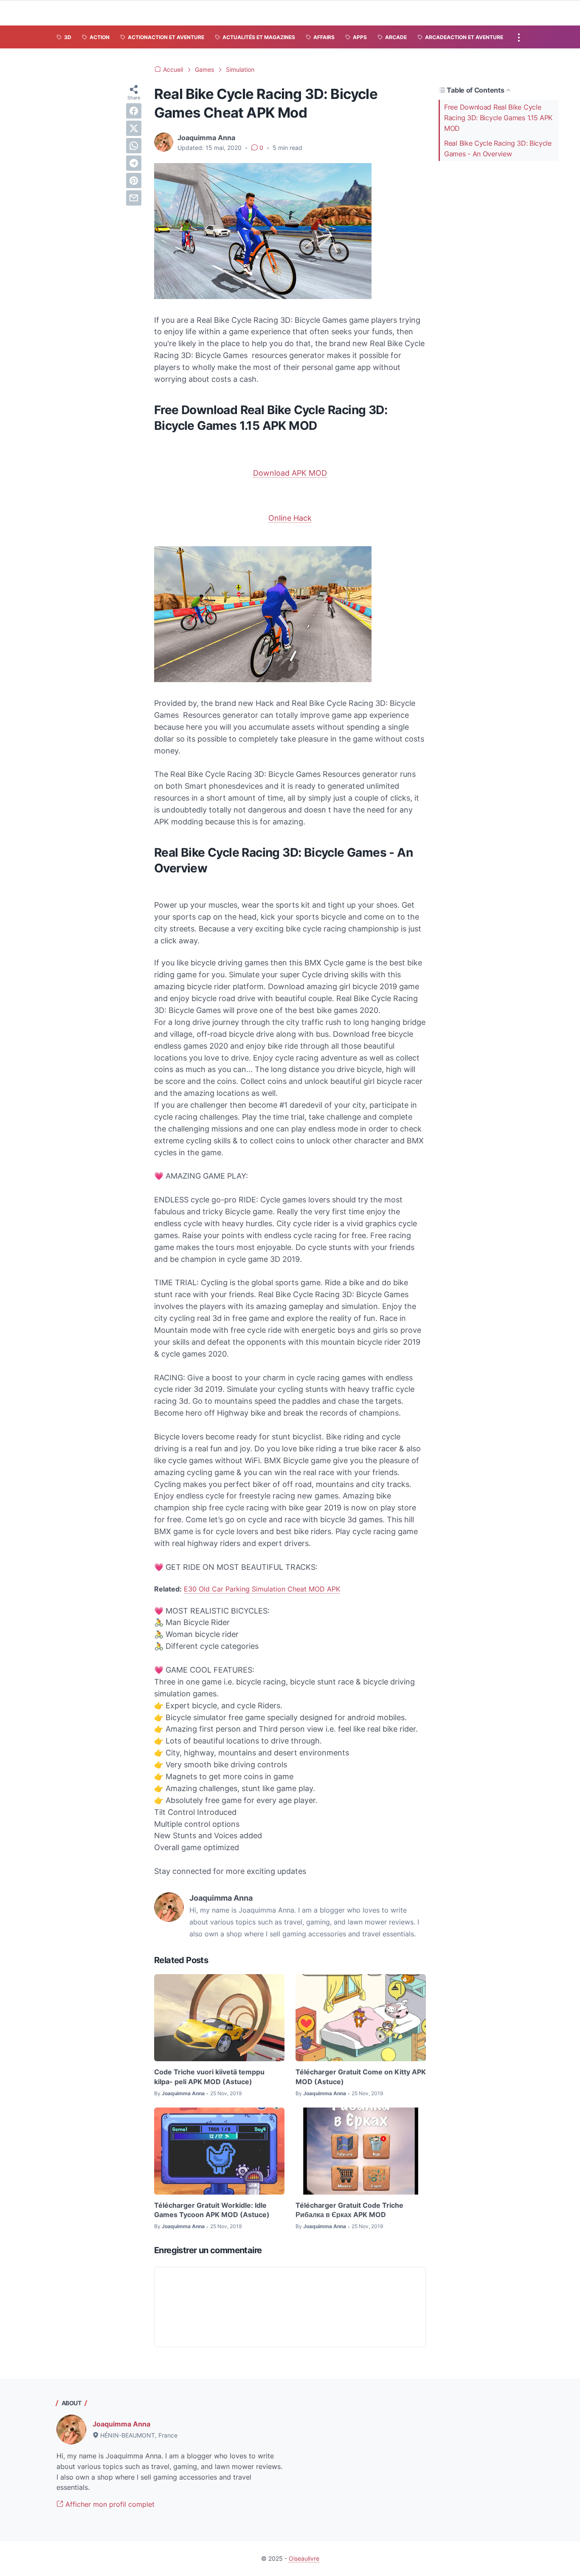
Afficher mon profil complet (109, 2504)
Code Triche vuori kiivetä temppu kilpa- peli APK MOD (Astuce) (209, 2077)
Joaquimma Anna (121, 2424)
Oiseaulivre (304, 2558)
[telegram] (134, 163)
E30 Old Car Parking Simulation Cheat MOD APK (262, 1589)
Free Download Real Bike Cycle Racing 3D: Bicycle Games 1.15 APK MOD (498, 118)
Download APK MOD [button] (290, 473)
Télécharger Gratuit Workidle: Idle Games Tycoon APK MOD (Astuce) (212, 2210)
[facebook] (134, 111)
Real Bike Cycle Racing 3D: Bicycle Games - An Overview (498, 148)
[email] (134, 198)
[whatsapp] (134, 146)
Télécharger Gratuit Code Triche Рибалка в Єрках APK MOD (349, 2210)
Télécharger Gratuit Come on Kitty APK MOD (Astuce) (361, 2077)
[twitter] (134, 128)
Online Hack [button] (290, 518)
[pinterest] (134, 181)
